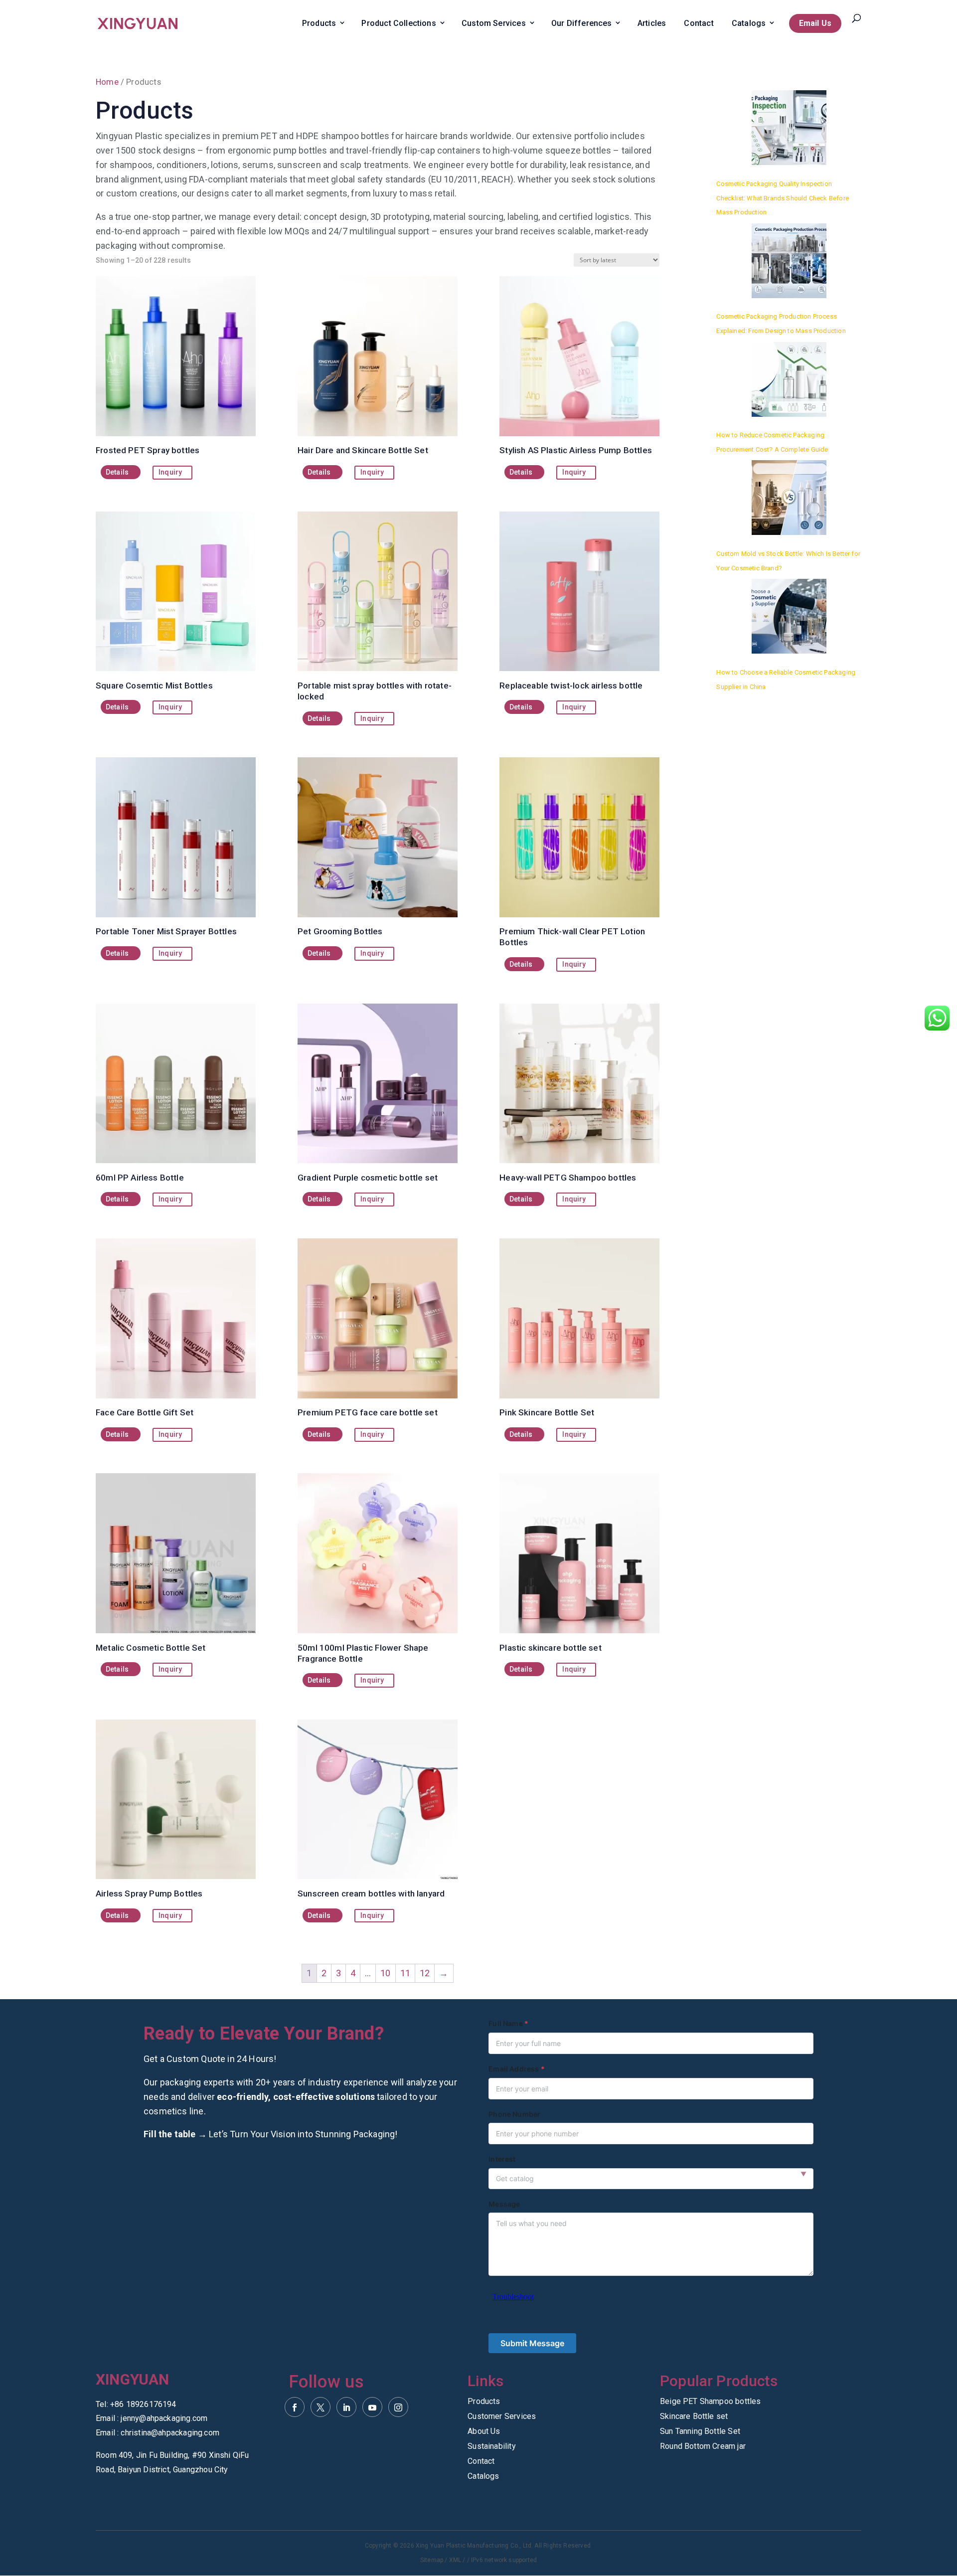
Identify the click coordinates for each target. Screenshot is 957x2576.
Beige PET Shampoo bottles (711, 2402)
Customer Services (502, 2417)
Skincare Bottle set (694, 2417)
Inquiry (170, 472)
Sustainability (492, 2447)
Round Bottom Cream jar (703, 2447)
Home (107, 82)
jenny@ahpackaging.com (164, 2418)
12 (425, 1973)
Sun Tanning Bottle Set (700, 2432)
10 (385, 1973)
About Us (484, 2432)
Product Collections (399, 23)
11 (405, 1973)
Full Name (506, 2023)
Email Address (514, 2069)
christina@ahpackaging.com (170, 2433)
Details (117, 472)
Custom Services (494, 23)
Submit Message (532, 2343)
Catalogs (749, 23)
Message (504, 2204)
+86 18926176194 (143, 2404)
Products (319, 23)
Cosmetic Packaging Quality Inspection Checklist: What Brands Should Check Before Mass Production (783, 198)
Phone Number (514, 2114)
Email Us (815, 23)
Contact (699, 23)
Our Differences (582, 23)
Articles (652, 23)
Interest (502, 2159)
